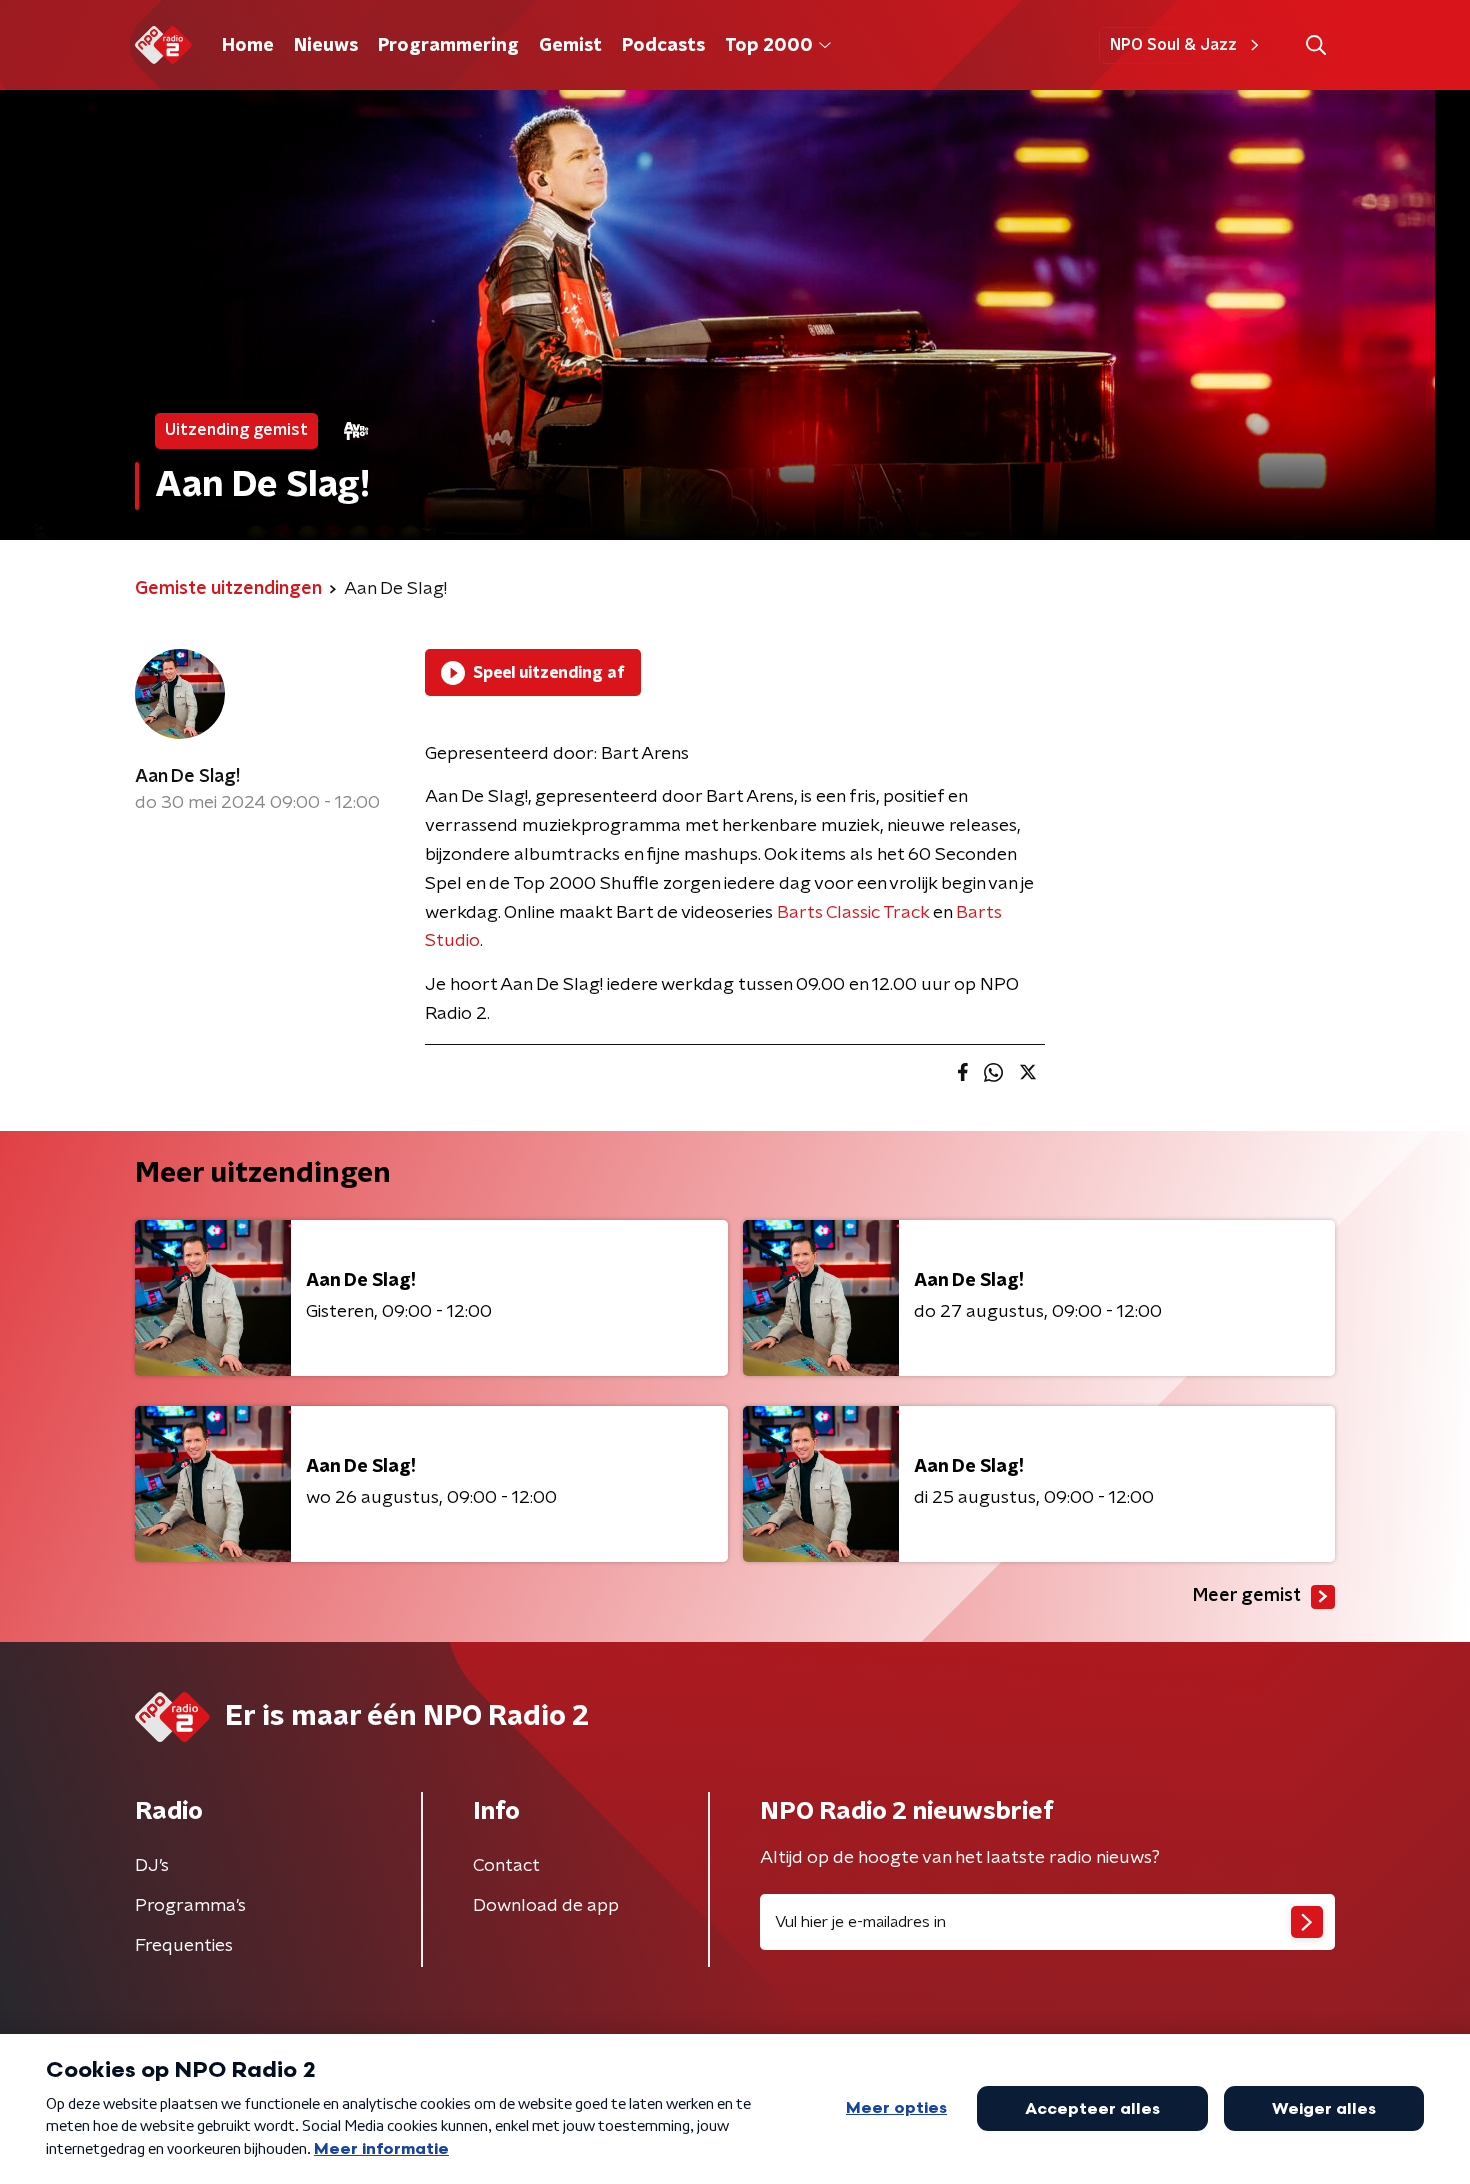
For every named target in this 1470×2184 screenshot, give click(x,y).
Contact (506, 1866)
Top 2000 (769, 46)
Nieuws (326, 46)
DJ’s (152, 1866)
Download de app (546, 1906)
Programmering (448, 46)
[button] (1315, 45)
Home (248, 46)
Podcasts (663, 46)
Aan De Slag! (187, 777)
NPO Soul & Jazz (1173, 45)
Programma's (190, 1906)
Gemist (570, 46)
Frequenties (184, 1946)
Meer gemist (1247, 1596)
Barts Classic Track (853, 913)
